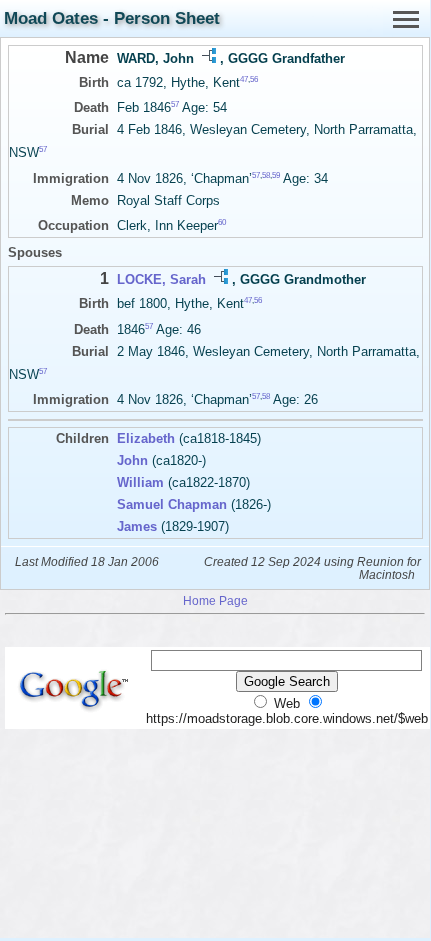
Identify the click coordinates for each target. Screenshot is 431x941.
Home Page (215, 600)
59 (276, 174)
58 (266, 174)
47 (244, 79)
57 (175, 104)
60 (222, 222)
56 (254, 79)
